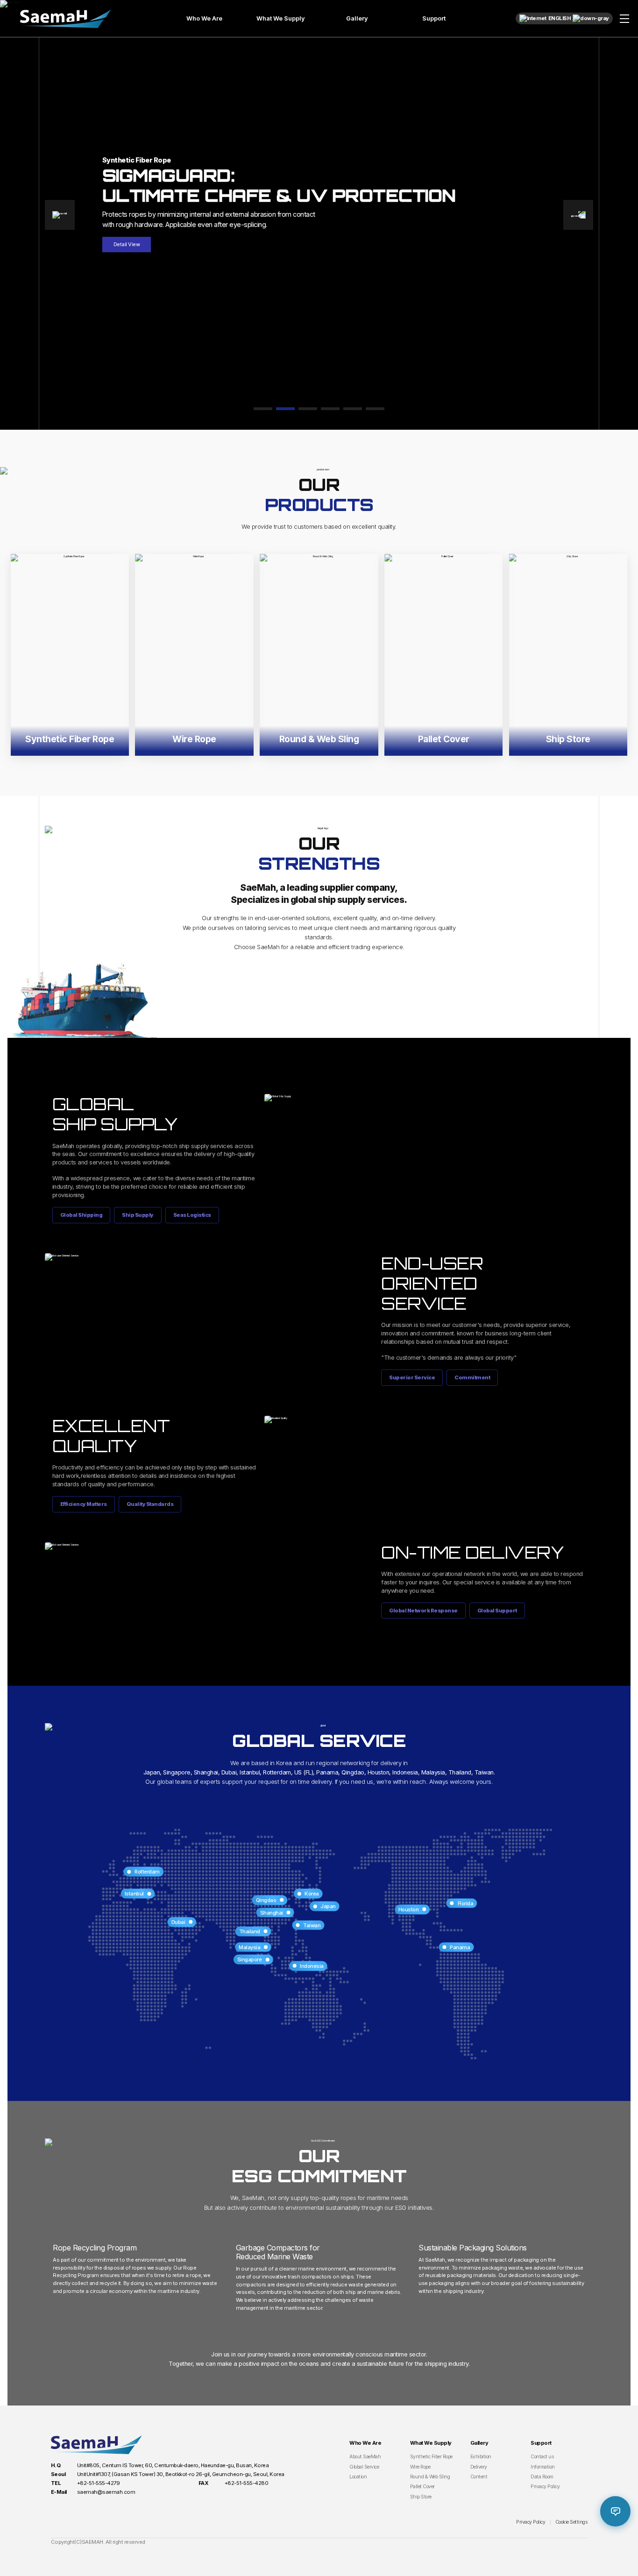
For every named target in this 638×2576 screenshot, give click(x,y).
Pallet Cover (422, 2487)
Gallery (357, 18)
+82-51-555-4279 (99, 2483)
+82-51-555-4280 (247, 2483)
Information (543, 2467)
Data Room (542, 2477)
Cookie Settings (571, 2522)
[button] (60, 215)
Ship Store (421, 2497)
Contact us (542, 2457)
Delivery (479, 2467)
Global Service (364, 2467)
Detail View (127, 244)
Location (358, 2477)
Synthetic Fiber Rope (431, 2457)
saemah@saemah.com (106, 2492)
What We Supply (281, 18)
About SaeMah (365, 2457)
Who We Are (204, 18)
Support (434, 18)
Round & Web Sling (430, 2477)
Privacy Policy (545, 2487)
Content (479, 2477)
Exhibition (481, 2457)
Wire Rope (420, 2467)
